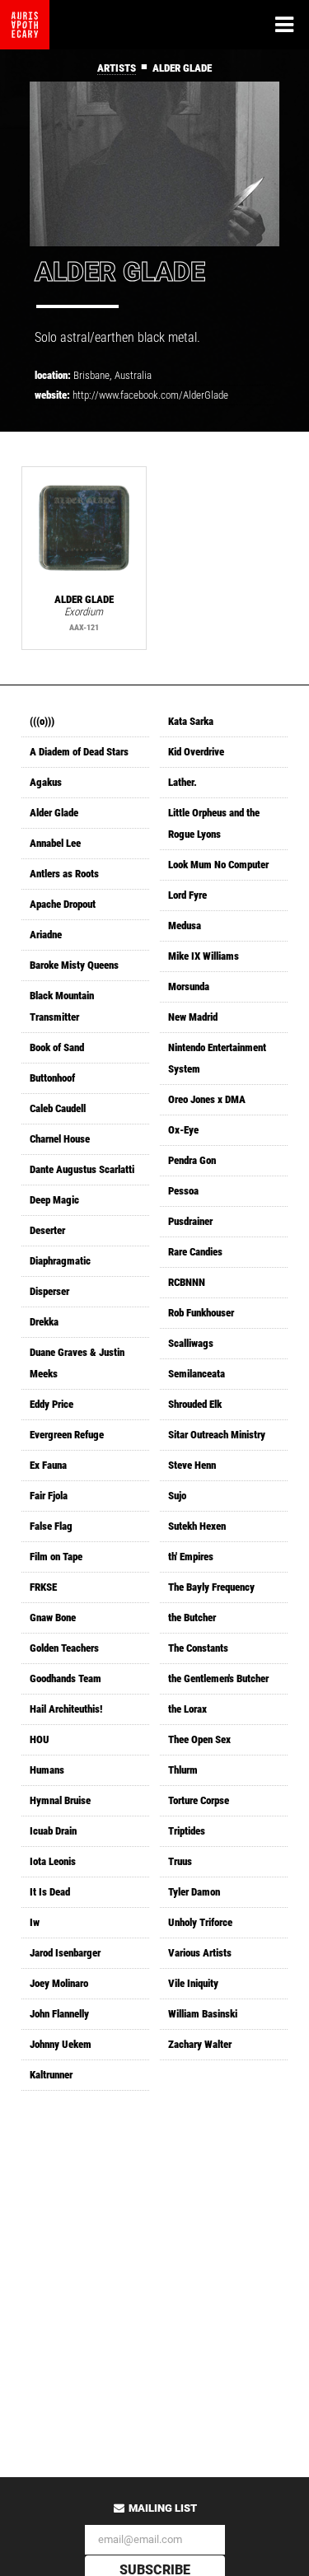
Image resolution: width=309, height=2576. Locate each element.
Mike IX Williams (204, 956)
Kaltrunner (51, 2075)
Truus (180, 1861)
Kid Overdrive (196, 752)
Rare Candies (195, 1252)
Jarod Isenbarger (65, 1953)
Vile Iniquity (193, 1983)
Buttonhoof (52, 1078)
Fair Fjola (49, 1496)
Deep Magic (54, 1200)
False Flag (51, 1526)
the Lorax (187, 1709)
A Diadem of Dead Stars (79, 752)
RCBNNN (187, 1282)
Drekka (44, 1322)
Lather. (183, 782)
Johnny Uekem (61, 2044)
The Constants (198, 1648)
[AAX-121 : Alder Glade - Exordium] (84, 529)
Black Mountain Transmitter (62, 1006)
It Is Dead (50, 1892)
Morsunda (189, 986)
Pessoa (183, 1191)
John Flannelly (59, 2014)
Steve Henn (192, 1465)
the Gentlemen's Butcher (218, 1678)
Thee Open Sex (199, 1739)
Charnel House (60, 1139)
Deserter (47, 1230)
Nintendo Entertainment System (217, 1058)
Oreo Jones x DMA (207, 1099)
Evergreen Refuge (67, 1435)
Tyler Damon (194, 1892)
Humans (47, 1770)
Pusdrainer (190, 1221)
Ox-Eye (183, 1130)
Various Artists (200, 1953)
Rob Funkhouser (201, 1313)
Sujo (177, 1496)
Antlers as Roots (64, 874)
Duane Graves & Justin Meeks (77, 1363)
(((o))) (42, 721)
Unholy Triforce (200, 1922)
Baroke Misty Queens (74, 965)
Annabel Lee (55, 843)
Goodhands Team (66, 1678)
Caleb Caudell (58, 1108)
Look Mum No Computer (218, 865)
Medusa (185, 926)
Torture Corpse (199, 1800)
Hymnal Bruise (60, 1800)
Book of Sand (57, 1047)
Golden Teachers (64, 1648)
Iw (35, 1922)
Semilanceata (197, 1374)
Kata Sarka (191, 721)
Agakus (46, 782)
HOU (40, 1739)
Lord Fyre (187, 895)
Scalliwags (191, 1343)
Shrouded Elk (195, 1404)
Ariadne (46, 935)
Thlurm (183, 1770)
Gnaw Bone (53, 1618)
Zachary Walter (200, 2044)
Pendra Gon (192, 1160)
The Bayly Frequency (211, 1587)
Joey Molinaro (59, 1983)
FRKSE (43, 1587)
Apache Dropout (63, 904)
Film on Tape (56, 1557)
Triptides (187, 1831)
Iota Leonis (53, 1861)
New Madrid (193, 1017)
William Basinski (203, 2014)
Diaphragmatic (60, 1261)
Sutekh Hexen (197, 1526)
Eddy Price (51, 1404)
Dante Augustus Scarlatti (82, 1169)
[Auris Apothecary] (25, 25)
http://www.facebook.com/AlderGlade (150, 395)
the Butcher (192, 1618)
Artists (117, 68)
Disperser (49, 1291)
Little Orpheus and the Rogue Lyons (214, 823)
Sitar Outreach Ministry (217, 1435)
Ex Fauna (48, 1465)
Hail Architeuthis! (66, 1709)
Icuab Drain (53, 1831)
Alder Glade (54, 813)
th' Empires (191, 1557)
